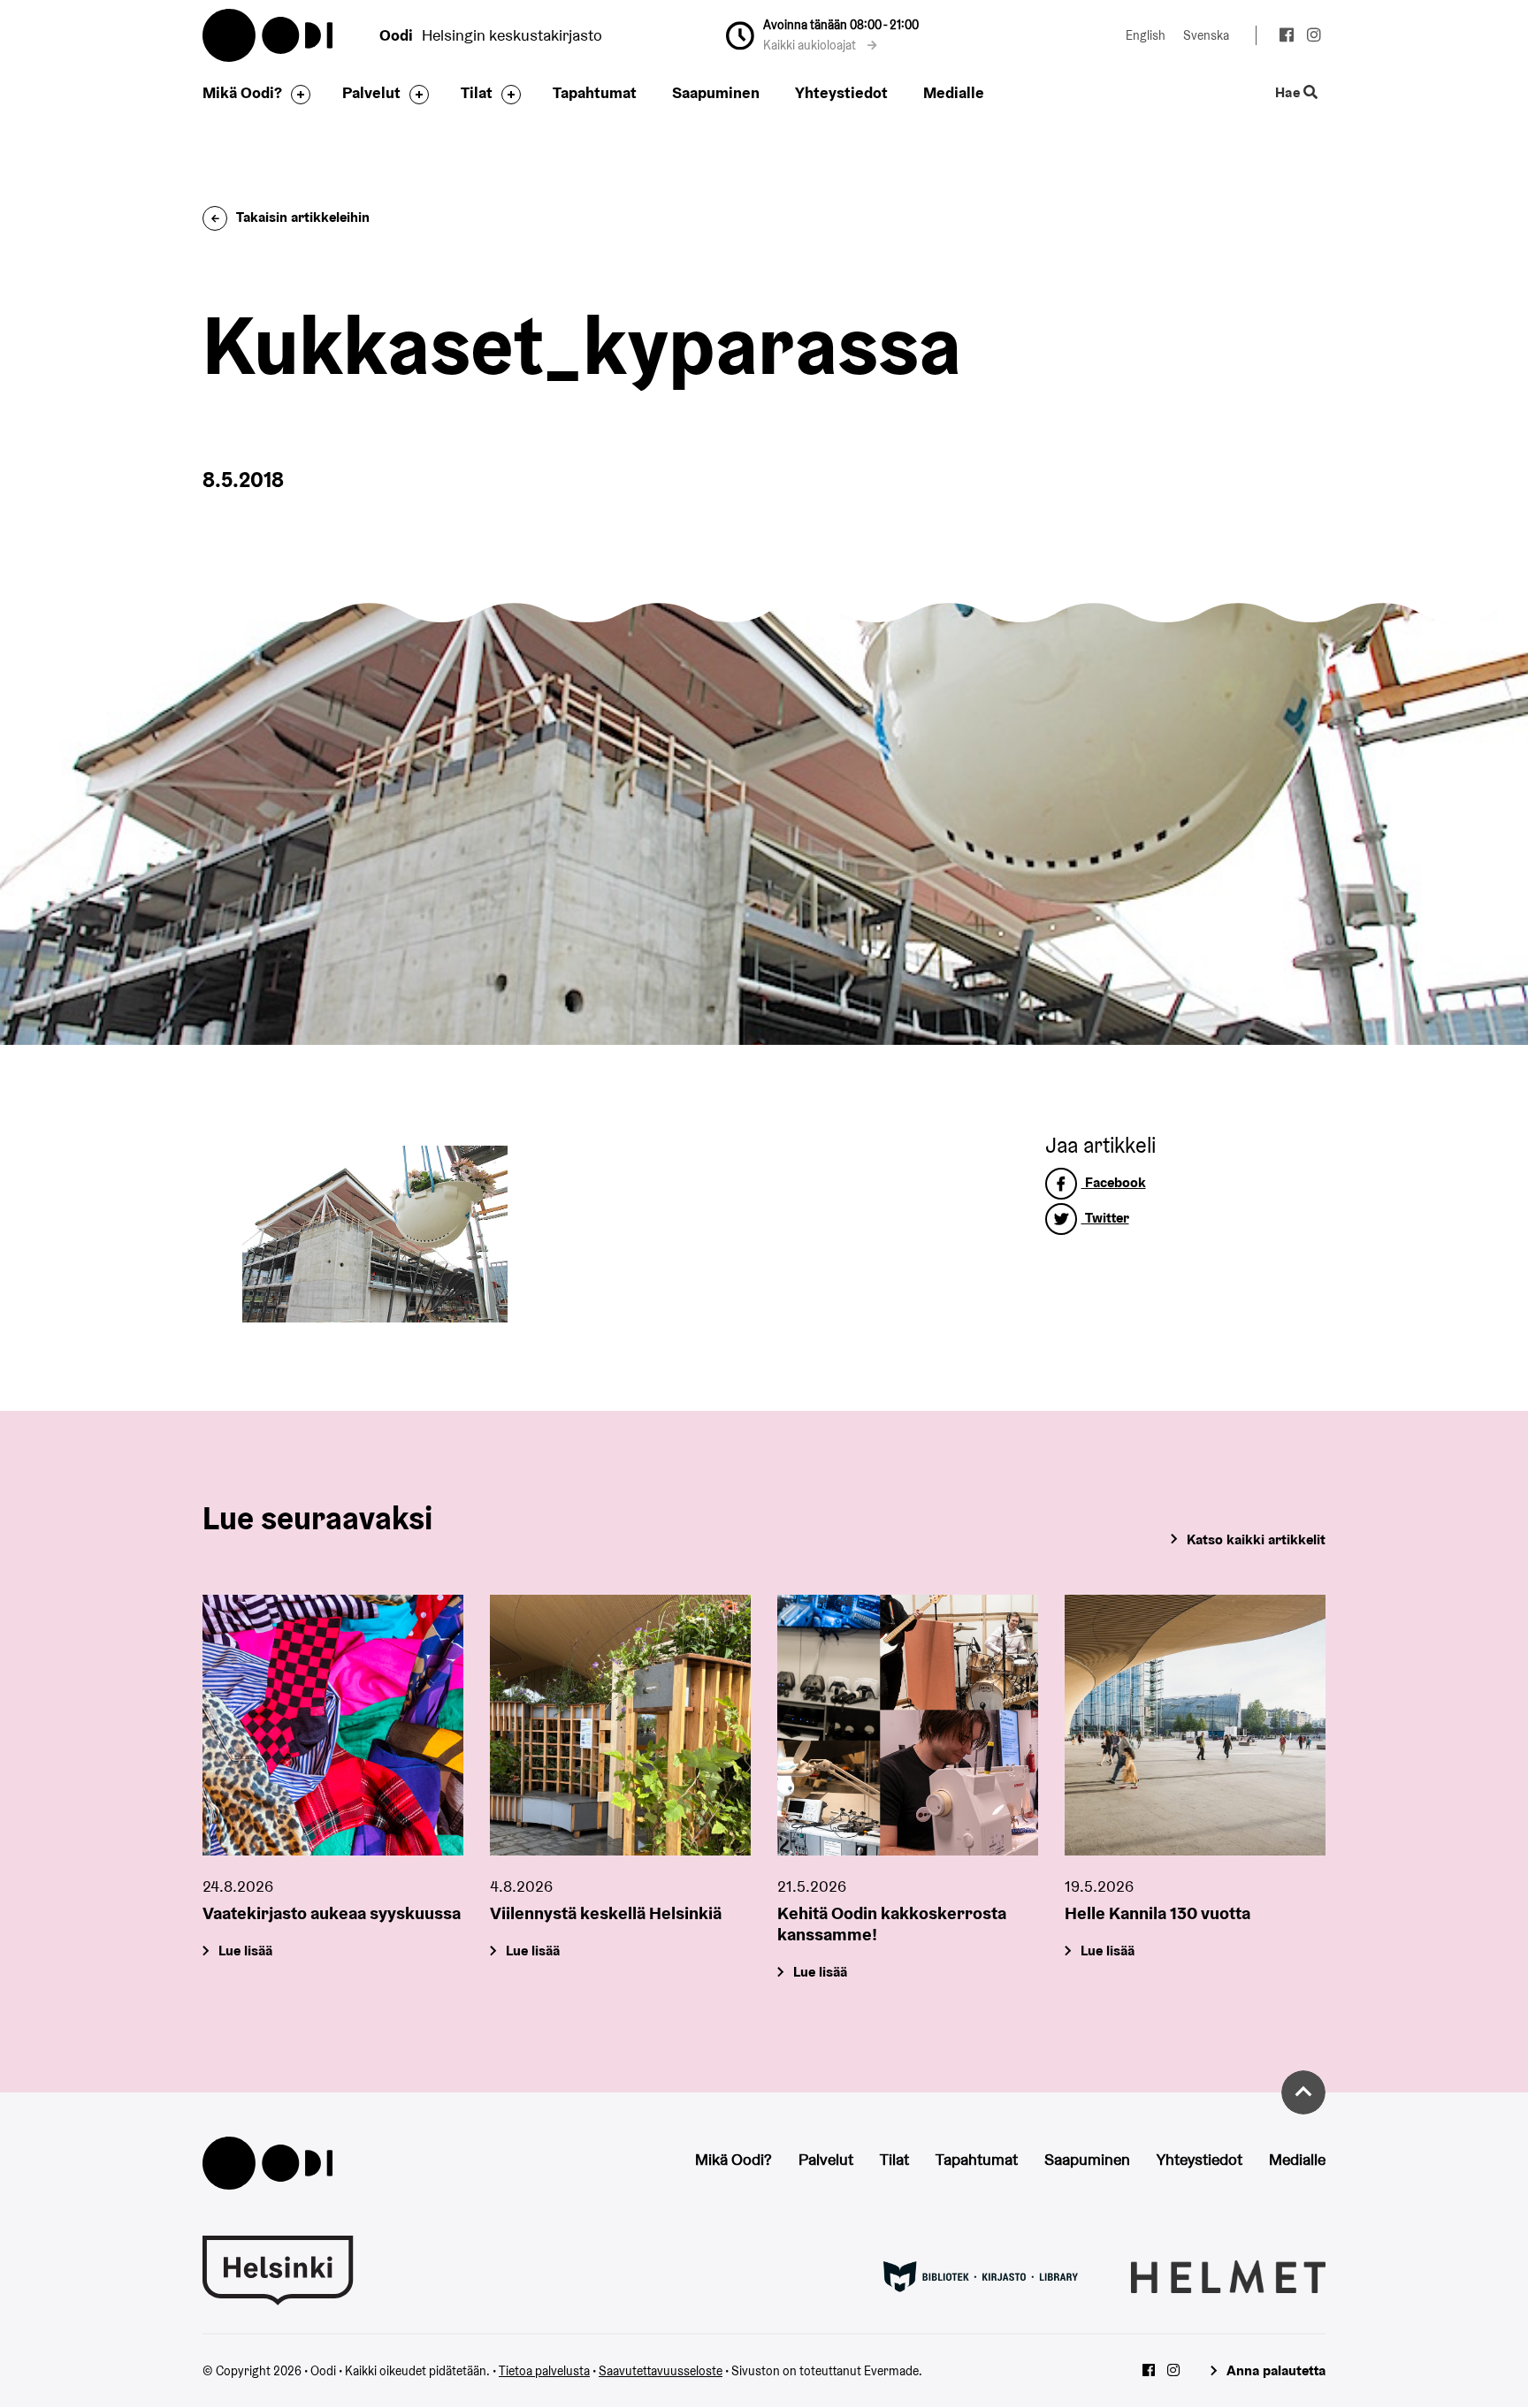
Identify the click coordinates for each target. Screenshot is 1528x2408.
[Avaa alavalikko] (296, 95)
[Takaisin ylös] (1303, 2092)
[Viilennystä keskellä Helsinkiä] (620, 1725)
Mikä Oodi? (242, 92)
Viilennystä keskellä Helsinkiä (606, 1913)
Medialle (954, 92)
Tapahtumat (595, 92)
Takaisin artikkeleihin (303, 217)
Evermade (891, 2371)
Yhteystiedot (841, 92)
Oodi (269, 35)
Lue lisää (245, 1951)
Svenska (1206, 35)
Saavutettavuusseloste (661, 2371)
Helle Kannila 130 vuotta (1157, 1913)
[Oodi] (267, 2162)
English (1146, 35)
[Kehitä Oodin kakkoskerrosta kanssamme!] (908, 1725)
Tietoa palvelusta (544, 2371)
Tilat (477, 92)
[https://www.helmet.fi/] (1228, 2275)
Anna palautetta (1276, 2370)
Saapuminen (716, 92)
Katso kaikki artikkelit (1256, 1539)
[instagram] (1314, 37)
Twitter (1105, 1218)
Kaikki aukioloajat (811, 45)
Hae (1289, 93)
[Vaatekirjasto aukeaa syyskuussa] (333, 1725)
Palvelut (371, 92)
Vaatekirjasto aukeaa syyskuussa (332, 1913)
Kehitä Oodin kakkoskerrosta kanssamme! (892, 1924)
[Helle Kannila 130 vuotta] (1195, 1725)
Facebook (1114, 1182)
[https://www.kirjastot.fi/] (981, 2275)
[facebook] (1286, 37)
